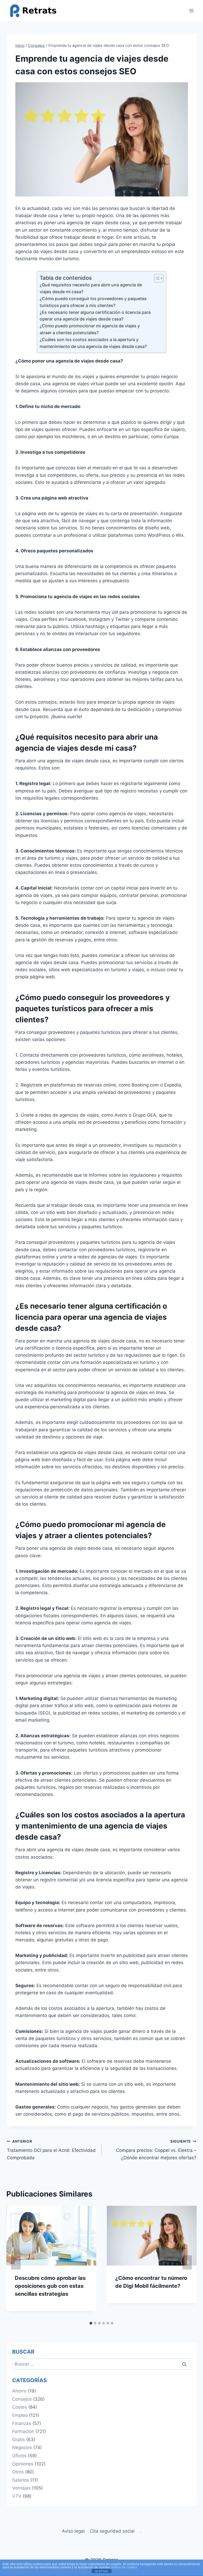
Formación (23, 2431)
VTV (17, 2496)
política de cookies (124, 2567)
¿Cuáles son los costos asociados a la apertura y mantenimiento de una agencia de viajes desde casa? (93, 343)
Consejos (22, 2399)
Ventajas (21, 2488)
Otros (18, 2472)
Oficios (19, 2456)
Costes (20, 2407)
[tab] (91, 2323)
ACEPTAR (101, 2571)
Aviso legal (73, 2531)
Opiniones (23, 2464)
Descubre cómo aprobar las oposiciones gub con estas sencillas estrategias (50, 2286)
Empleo (20, 2415)
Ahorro (19, 2391)
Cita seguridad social (112, 2531)
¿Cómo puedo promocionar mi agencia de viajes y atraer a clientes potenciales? (90, 329)
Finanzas (22, 2423)
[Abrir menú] (192, 10)
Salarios (21, 2480)
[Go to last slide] (16, 2262)
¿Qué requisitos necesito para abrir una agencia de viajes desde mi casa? (91, 288)
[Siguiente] (187, 2262)
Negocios (22, 2447)
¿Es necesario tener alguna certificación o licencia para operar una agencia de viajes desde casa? (95, 316)
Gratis (19, 2440)
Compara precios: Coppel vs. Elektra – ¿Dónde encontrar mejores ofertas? (156, 2150)
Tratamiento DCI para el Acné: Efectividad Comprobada (51, 2150)
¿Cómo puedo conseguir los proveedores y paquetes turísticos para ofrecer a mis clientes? (93, 302)
